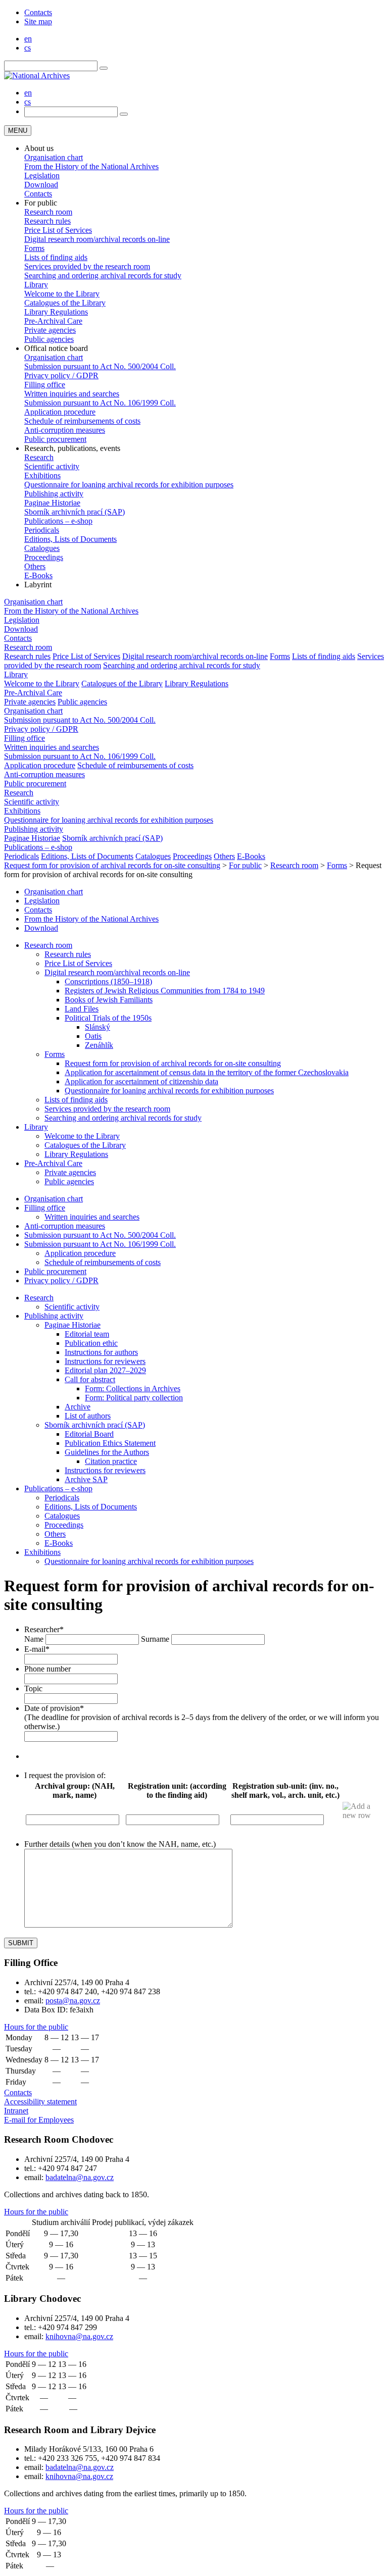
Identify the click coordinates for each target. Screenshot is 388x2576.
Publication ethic (91, 1343)
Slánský (98, 1027)
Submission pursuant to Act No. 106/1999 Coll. (100, 403)
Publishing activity (54, 494)
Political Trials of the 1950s (108, 1018)
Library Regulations (56, 312)
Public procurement (55, 439)
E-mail (37, 1649)
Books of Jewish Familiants (109, 1000)
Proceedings (44, 557)
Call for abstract (90, 1379)
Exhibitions (42, 475)
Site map (38, 21)
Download (41, 185)
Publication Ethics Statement (110, 1443)
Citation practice (111, 1461)
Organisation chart (54, 157)
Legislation (42, 175)
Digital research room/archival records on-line (97, 239)
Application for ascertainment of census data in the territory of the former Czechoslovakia (207, 1072)
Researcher (44, 1629)
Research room (48, 212)
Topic (33, 1688)
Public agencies (49, 339)
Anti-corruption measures (65, 430)
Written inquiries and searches (72, 394)
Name (34, 1639)
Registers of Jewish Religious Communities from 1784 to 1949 (165, 991)
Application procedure (60, 412)
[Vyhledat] (104, 68)
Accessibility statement (40, 2102)
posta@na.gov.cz (73, 2001)
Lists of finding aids (56, 257)
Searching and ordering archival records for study (103, 275)
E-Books (38, 575)
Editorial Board (89, 1434)
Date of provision (54, 1708)
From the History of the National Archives (91, 166)
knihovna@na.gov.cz (79, 2336)
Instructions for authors (101, 1352)
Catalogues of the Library (65, 303)
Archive (78, 1407)
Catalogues (42, 548)
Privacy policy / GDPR (61, 375)
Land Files (82, 1009)
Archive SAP (86, 1479)
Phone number (47, 1669)
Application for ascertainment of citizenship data (141, 1081)
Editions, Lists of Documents (70, 539)
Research (39, 457)
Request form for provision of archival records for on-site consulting (173, 1063)
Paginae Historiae (52, 503)
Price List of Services (58, 230)
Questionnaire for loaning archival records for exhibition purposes (129, 485)
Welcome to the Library (62, 294)
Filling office (45, 385)
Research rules (47, 221)
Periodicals (42, 530)
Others (35, 566)
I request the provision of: (65, 1775)
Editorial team (87, 1334)
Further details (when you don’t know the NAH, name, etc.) (120, 1844)
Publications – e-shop (58, 521)
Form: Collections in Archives (133, 1388)
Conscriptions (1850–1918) (108, 981)
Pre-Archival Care (53, 321)
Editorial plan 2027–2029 (105, 1370)
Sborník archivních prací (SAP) (75, 512)
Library (36, 285)
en (28, 39)
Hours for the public (36, 2027)
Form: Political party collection (134, 1398)
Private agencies (50, 330)
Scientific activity (52, 466)
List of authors (88, 1416)
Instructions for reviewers (105, 1361)
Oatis (93, 1036)
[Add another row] (362, 1811)
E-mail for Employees (39, 2120)
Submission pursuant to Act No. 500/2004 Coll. (100, 366)
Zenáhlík (99, 1045)
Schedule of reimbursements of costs (82, 421)
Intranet (16, 2111)
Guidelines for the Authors (107, 1452)
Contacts (38, 12)
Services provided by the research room (87, 266)
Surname (155, 1639)
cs (28, 48)
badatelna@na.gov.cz (80, 2177)
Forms (34, 248)
